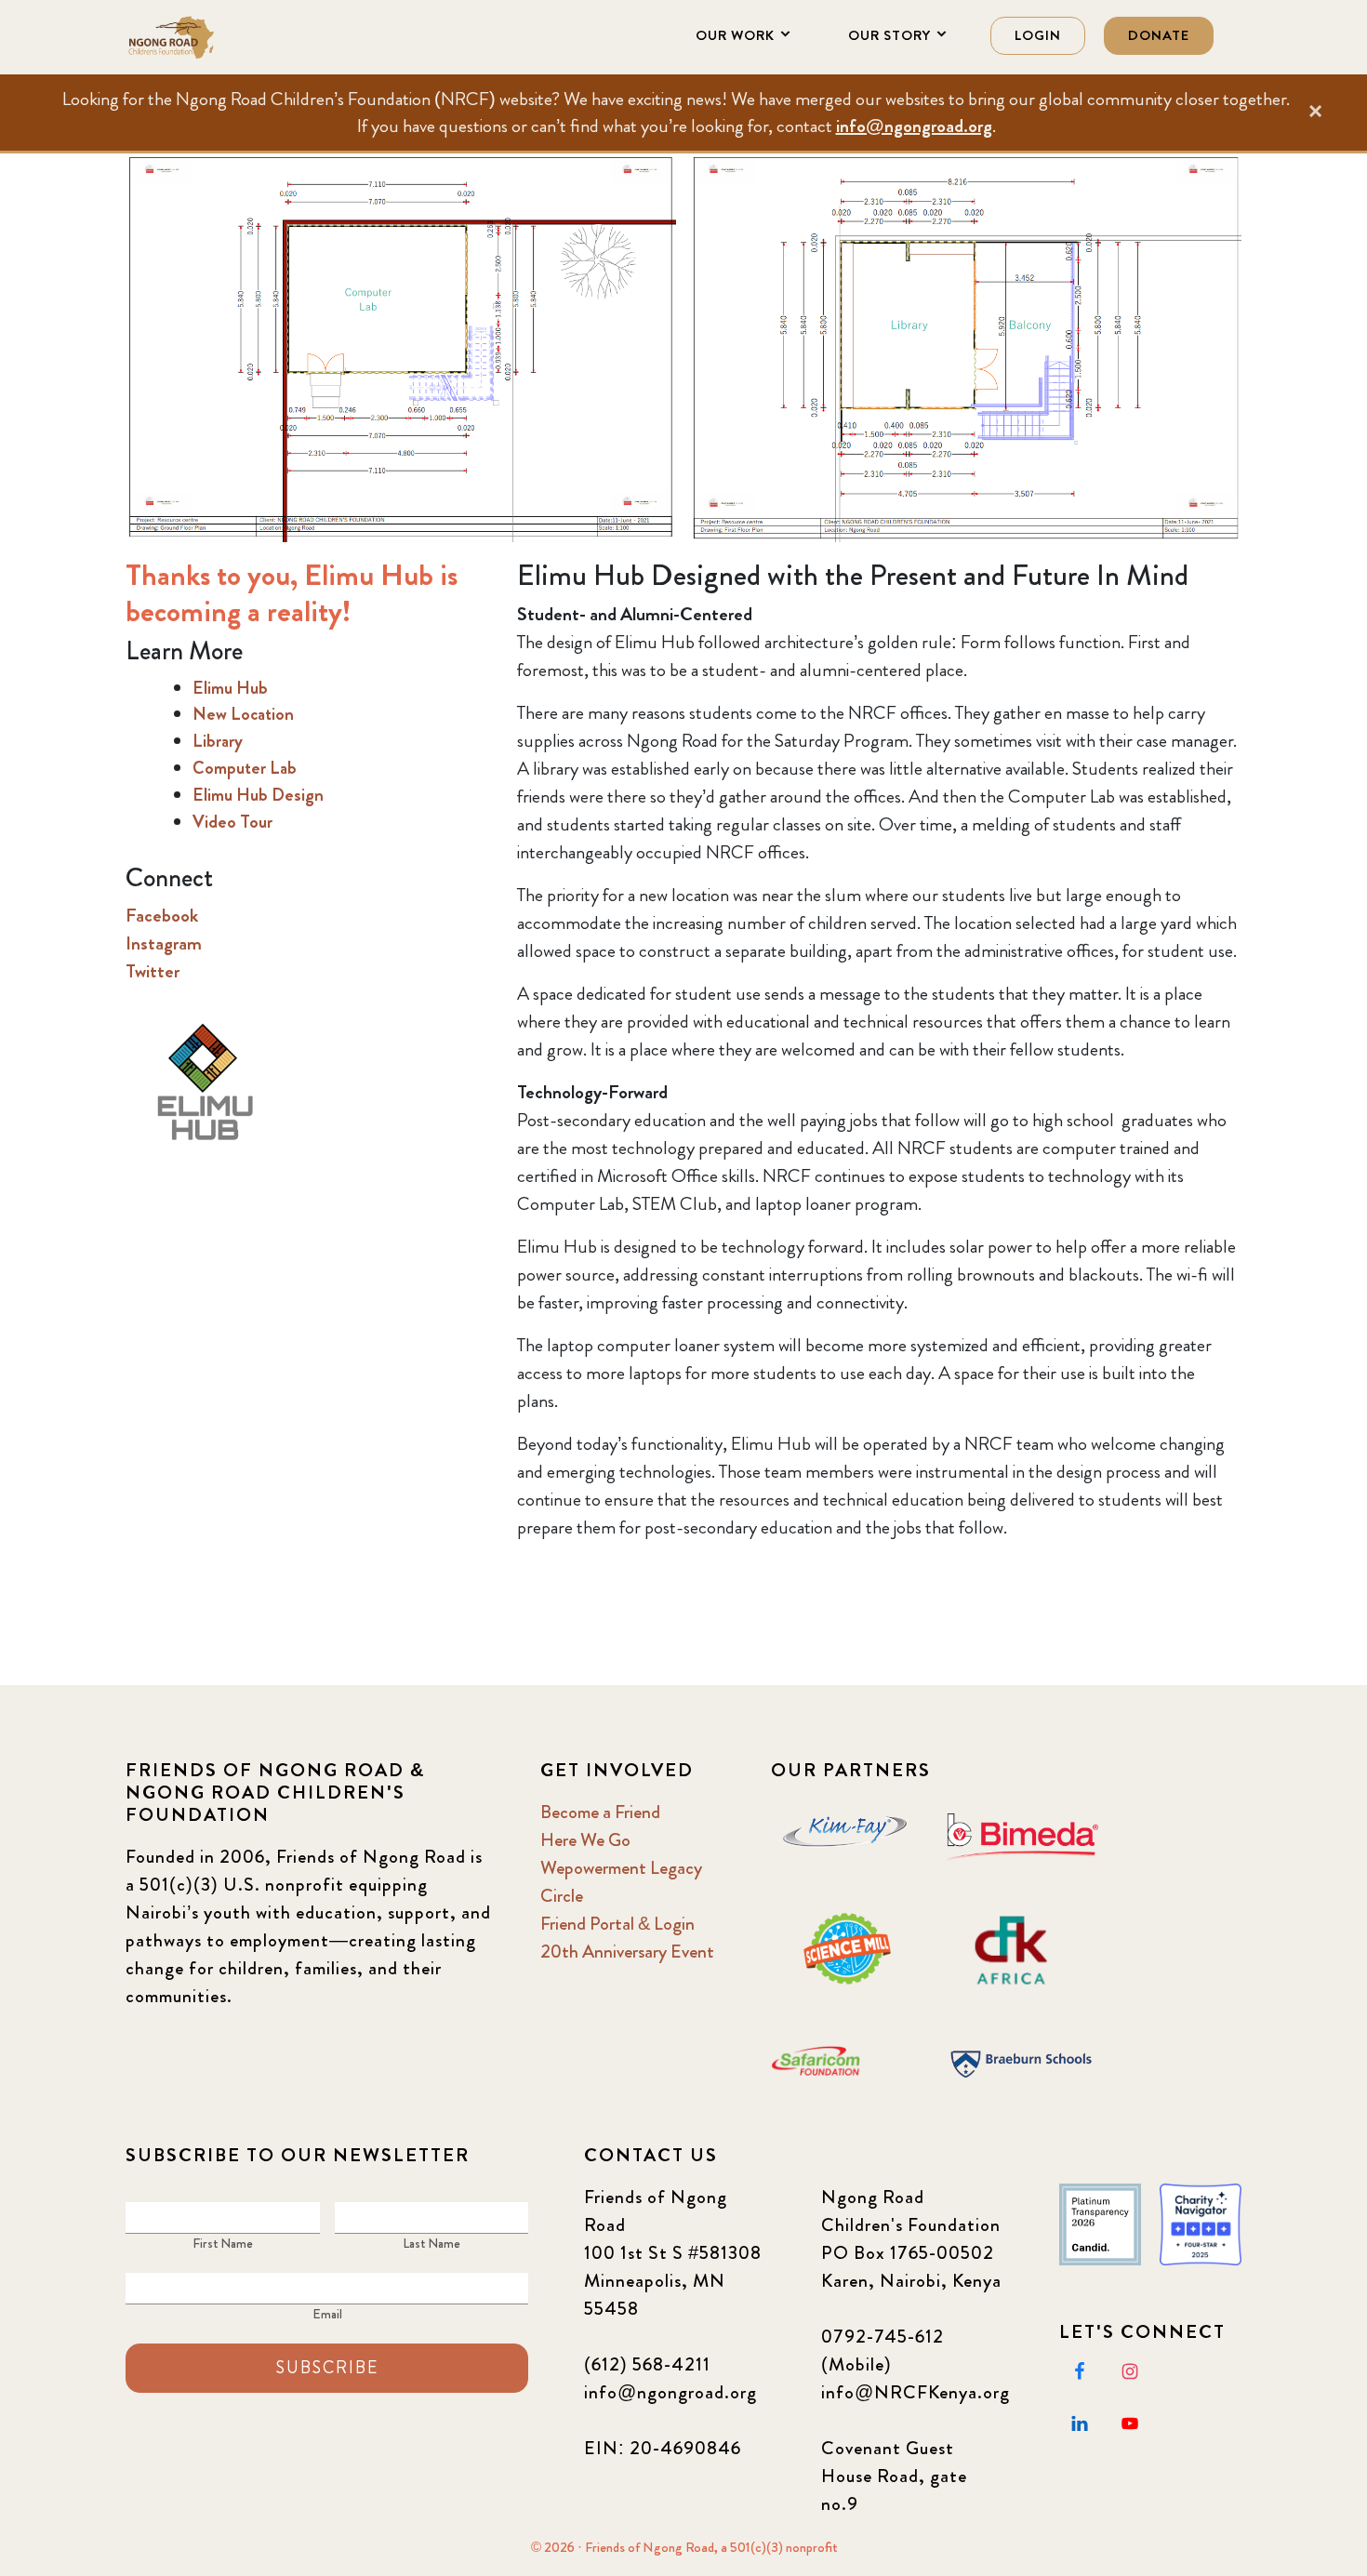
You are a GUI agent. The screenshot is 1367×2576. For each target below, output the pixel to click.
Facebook (162, 916)
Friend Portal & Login (617, 1924)
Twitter (153, 971)
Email (327, 2314)
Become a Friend (600, 1812)
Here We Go (585, 1840)
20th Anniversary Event (627, 1952)
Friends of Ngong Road (219, 37)
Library (218, 741)
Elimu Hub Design (258, 795)
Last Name (431, 2243)
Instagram (164, 943)
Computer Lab (245, 768)
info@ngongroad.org (914, 126)
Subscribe (327, 2368)
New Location (243, 714)
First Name (223, 2243)
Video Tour (232, 822)
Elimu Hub (230, 688)
